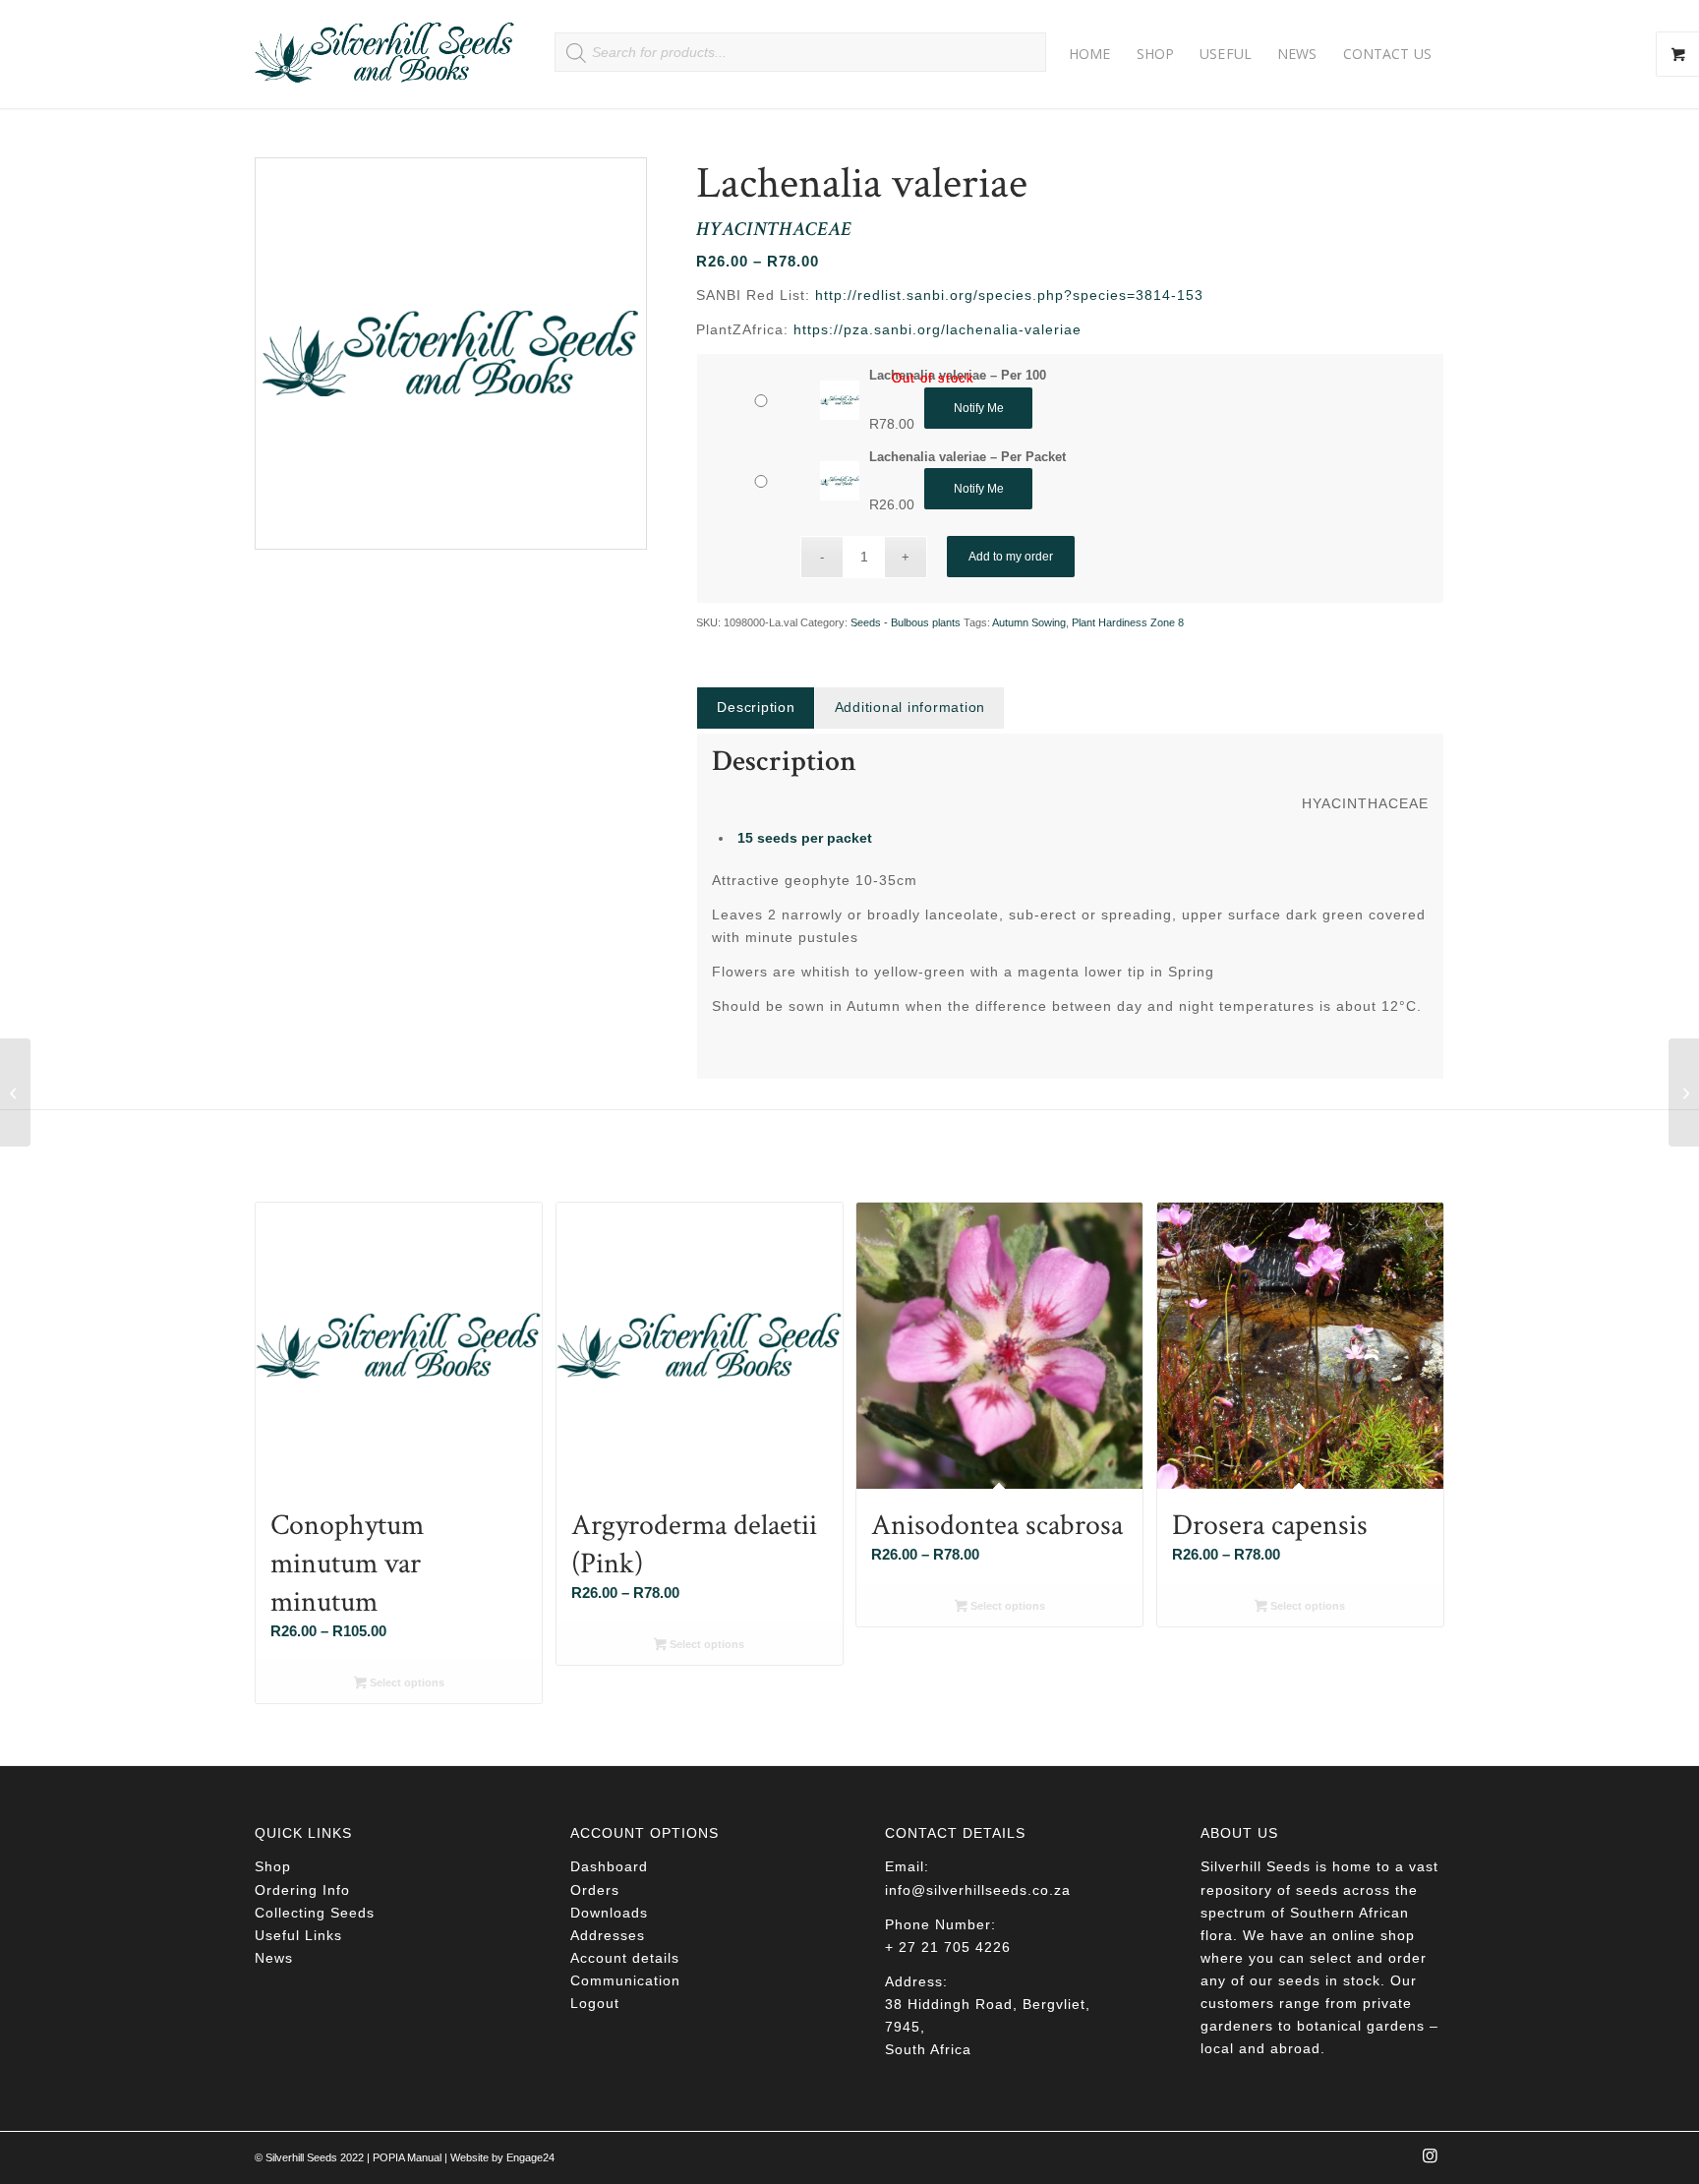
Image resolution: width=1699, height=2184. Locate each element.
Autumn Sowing (1029, 622)
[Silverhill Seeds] (385, 54)
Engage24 (530, 2157)
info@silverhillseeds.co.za (978, 1890)
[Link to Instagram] (1430, 2161)
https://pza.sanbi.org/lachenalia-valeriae (937, 329)
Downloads (609, 1913)
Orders (595, 1890)
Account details (625, 1958)
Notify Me (979, 408)
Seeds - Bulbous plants (906, 622)
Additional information (910, 707)
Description (756, 707)
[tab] (755, 708)
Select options (406, 1682)
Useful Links (298, 1935)
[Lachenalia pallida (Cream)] (15, 1092)
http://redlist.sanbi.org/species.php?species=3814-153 (1009, 295)
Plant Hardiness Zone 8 (1128, 622)
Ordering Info (302, 1890)
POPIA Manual (407, 2157)
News (274, 1958)
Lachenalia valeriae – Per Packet (967, 457)
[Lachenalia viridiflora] (1684, 1092)
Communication (625, 1980)
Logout (595, 2003)
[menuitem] (1090, 54)
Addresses (608, 1935)
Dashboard (609, 1866)
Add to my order (1011, 557)
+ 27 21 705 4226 (948, 1947)
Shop (273, 1866)
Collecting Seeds (315, 1913)
